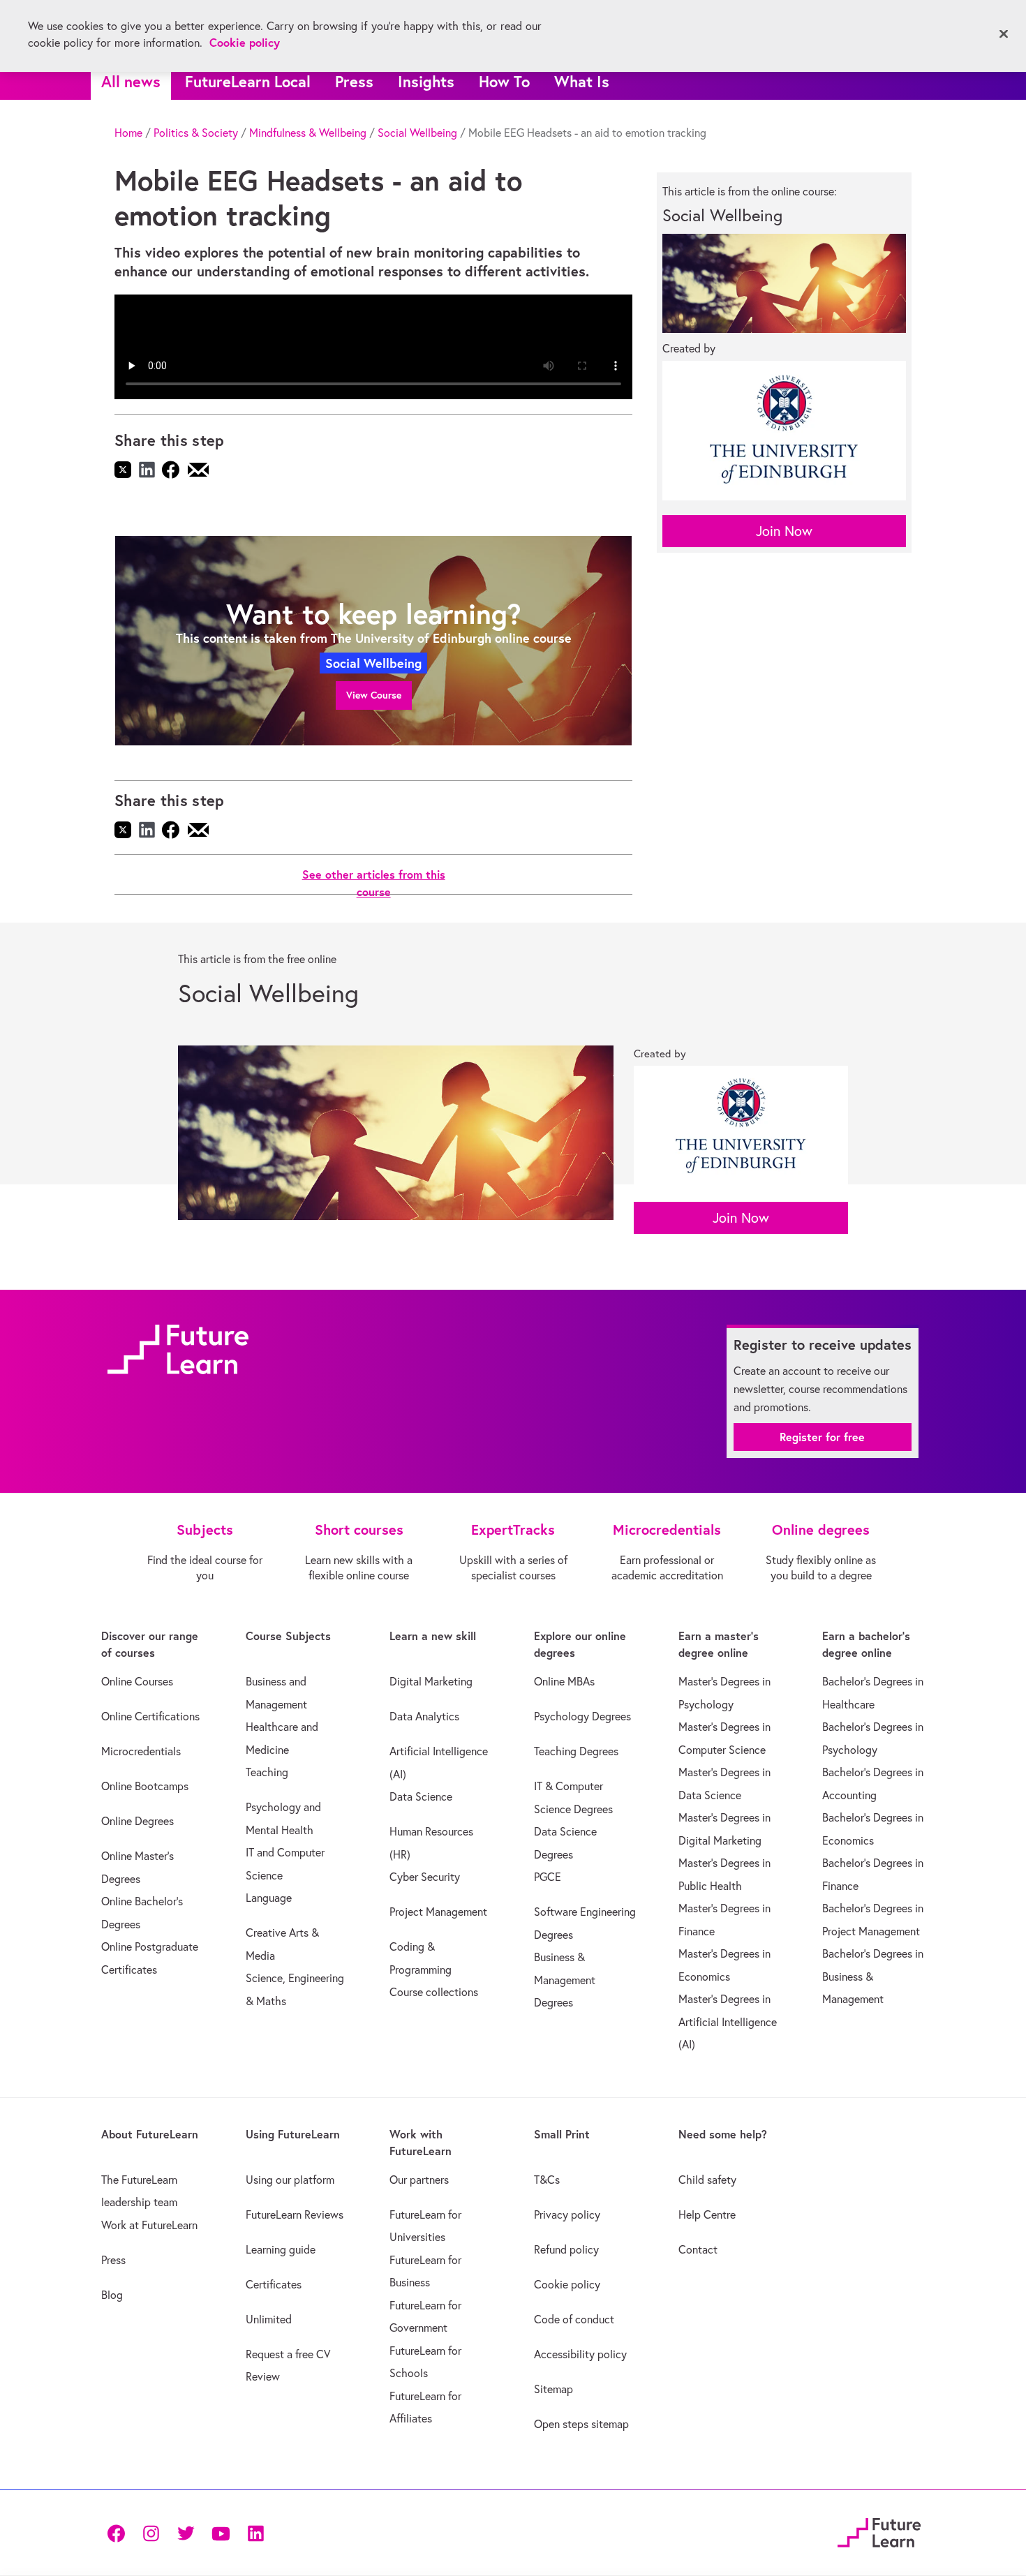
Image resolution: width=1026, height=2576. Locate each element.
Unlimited (269, 2319)
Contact (698, 2249)
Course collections (434, 1992)
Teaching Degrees (576, 1751)
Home (128, 133)
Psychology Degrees (582, 1716)
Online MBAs (564, 1681)
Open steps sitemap (581, 2424)
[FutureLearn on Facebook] (119, 2532)
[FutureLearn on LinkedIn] (255, 2532)
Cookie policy (567, 2284)
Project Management (438, 1912)
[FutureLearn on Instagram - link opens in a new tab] (151, 2532)
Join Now (784, 531)
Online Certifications (150, 1716)
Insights (426, 81)
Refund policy (566, 2249)
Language (269, 1898)
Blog (112, 2295)
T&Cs (547, 2180)
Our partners (419, 2180)
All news (131, 81)
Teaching (267, 1772)
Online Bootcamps (145, 1786)
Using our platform (290, 2180)
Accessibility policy (580, 2354)
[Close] (1004, 34)
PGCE (548, 1877)
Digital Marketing (431, 1681)
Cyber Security (425, 1877)
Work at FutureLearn (149, 2225)
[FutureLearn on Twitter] (186, 2532)
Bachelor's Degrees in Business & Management (873, 1976)
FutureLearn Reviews (295, 2214)
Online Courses (137, 1681)
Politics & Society (196, 133)
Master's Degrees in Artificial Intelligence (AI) (728, 2022)
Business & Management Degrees (565, 1980)
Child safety (707, 2180)
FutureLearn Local (248, 81)
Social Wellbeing (417, 133)
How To (504, 81)
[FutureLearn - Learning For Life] (879, 2530)
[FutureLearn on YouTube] (221, 2532)
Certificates (274, 2284)
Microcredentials (141, 1751)
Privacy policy (567, 2214)
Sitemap (553, 2389)
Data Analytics (424, 1716)
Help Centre (707, 2214)
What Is (582, 81)
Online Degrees (137, 1821)
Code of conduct (574, 2319)
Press (354, 81)
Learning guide (281, 2249)
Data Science (421, 1796)
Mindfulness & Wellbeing (308, 133)
